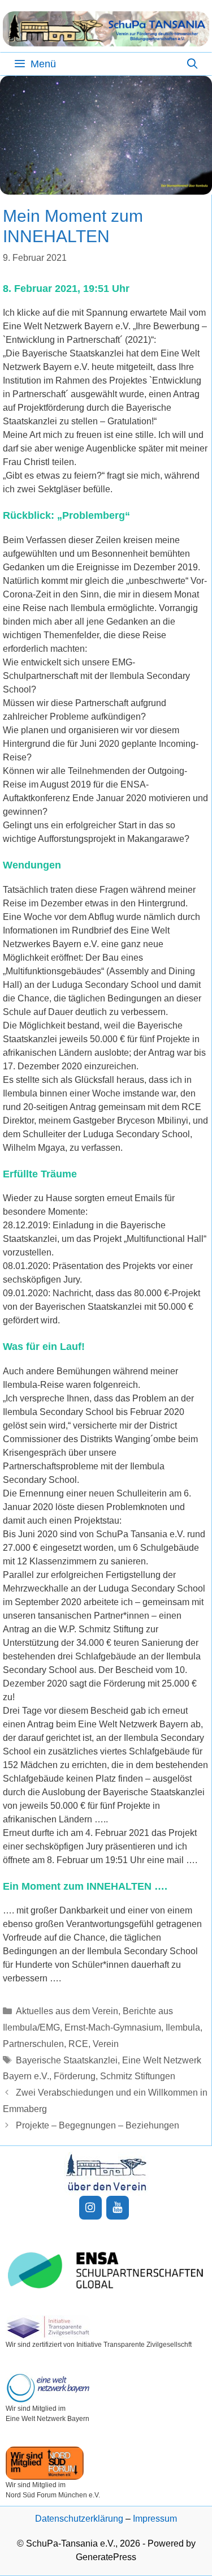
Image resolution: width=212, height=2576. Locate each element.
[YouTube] (118, 2208)
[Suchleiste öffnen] (192, 64)
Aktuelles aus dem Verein (67, 2011)
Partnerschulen (33, 2044)
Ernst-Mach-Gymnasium (113, 2027)
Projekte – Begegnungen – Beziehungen (98, 2125)
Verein (106, 2044)
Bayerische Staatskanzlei (67, 2060)
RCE (78, 2044)
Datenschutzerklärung (79, 2519)
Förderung (75, 2076)
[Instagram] (90, 2208)
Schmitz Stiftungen (138, 2076)
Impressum (155, 2519)
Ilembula (183, 2027)
